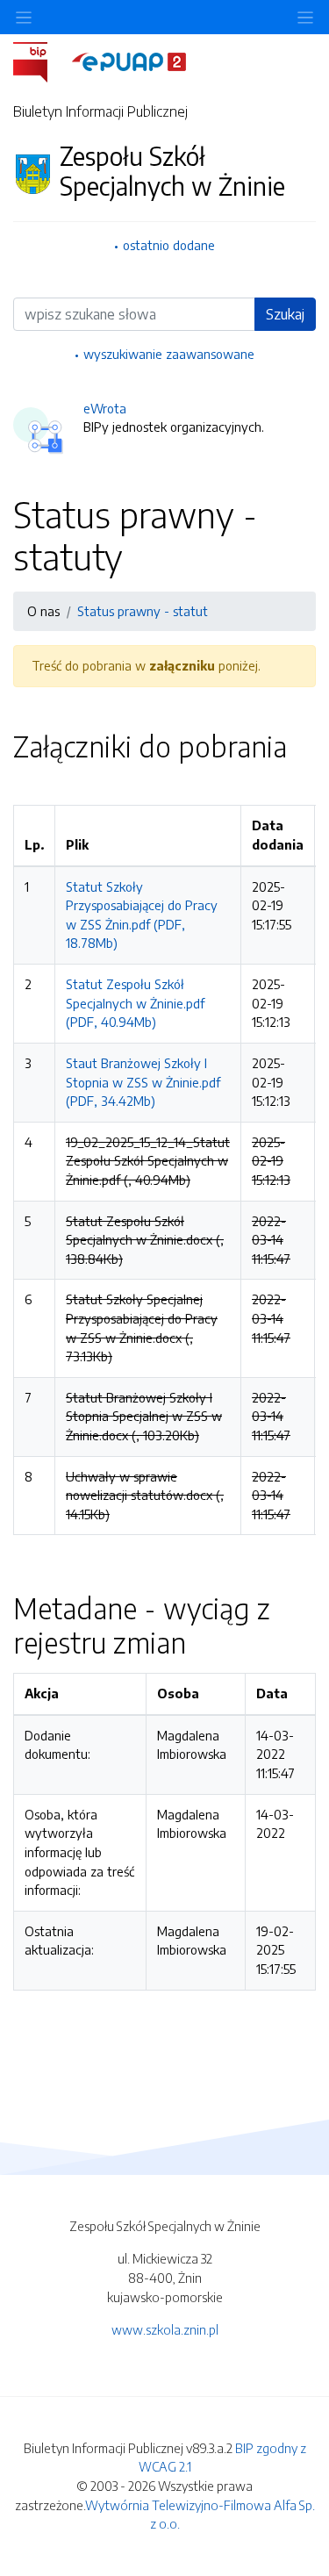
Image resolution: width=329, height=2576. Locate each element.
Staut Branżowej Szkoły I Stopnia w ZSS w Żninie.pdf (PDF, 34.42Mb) (143, 1082)
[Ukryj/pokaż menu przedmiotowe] (24, 17)
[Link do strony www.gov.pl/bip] (41, 61)
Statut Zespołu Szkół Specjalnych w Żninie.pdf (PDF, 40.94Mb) (135, 1003)
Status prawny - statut (143, 611)
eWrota (105, 408)
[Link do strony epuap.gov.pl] (129, 61)
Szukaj (285, 314)
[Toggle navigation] (305, 17)
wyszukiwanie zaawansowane (169, 354)
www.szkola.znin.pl (165, 2329)
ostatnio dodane (169, 245)
